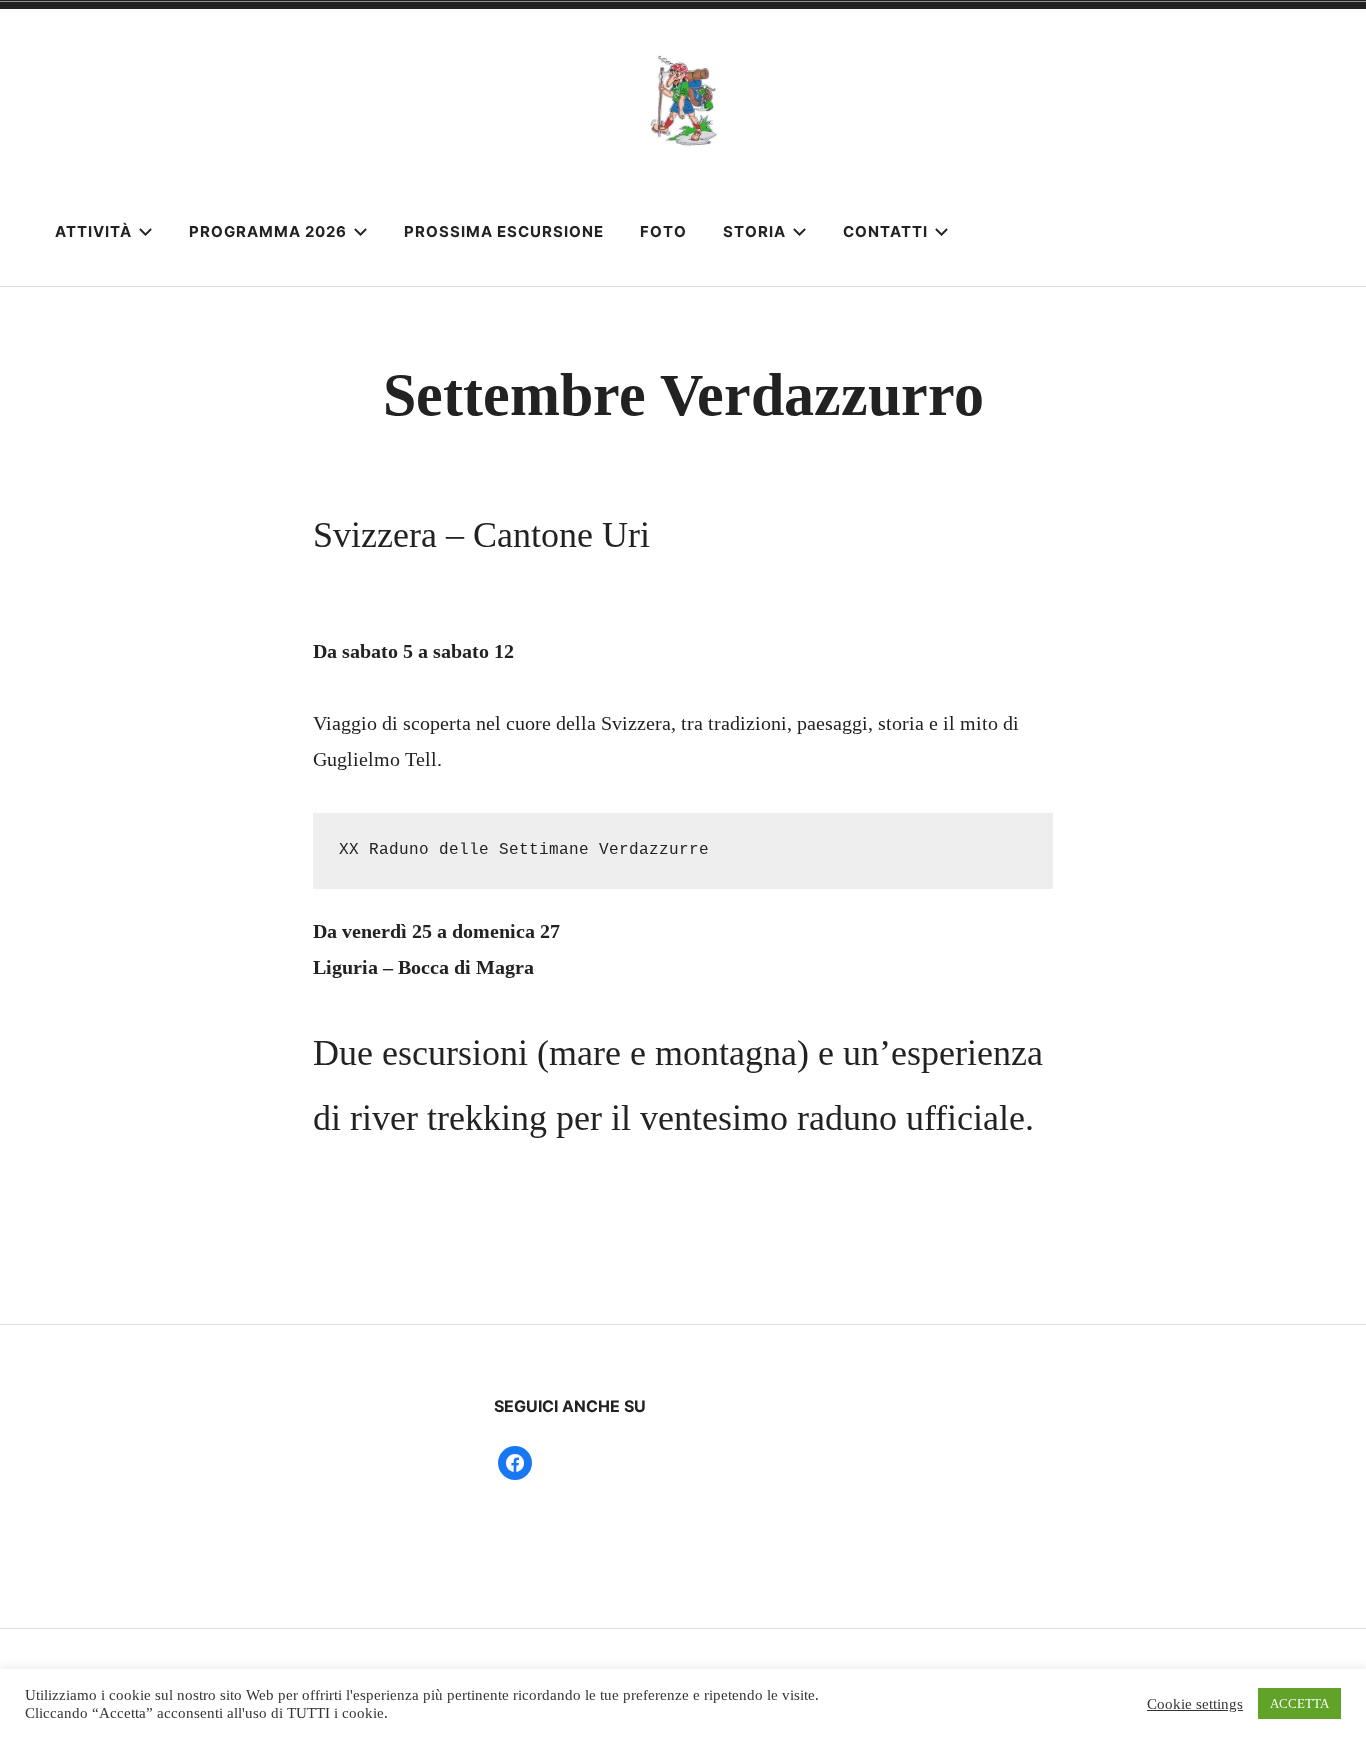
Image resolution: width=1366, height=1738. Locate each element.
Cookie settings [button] (1195, 1704)
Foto (663, 231)
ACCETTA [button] (1299, 1703)
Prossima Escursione (504, 231)
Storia (754, 231)
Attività (93, 231)
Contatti (885, 231)
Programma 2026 (268, 231)
